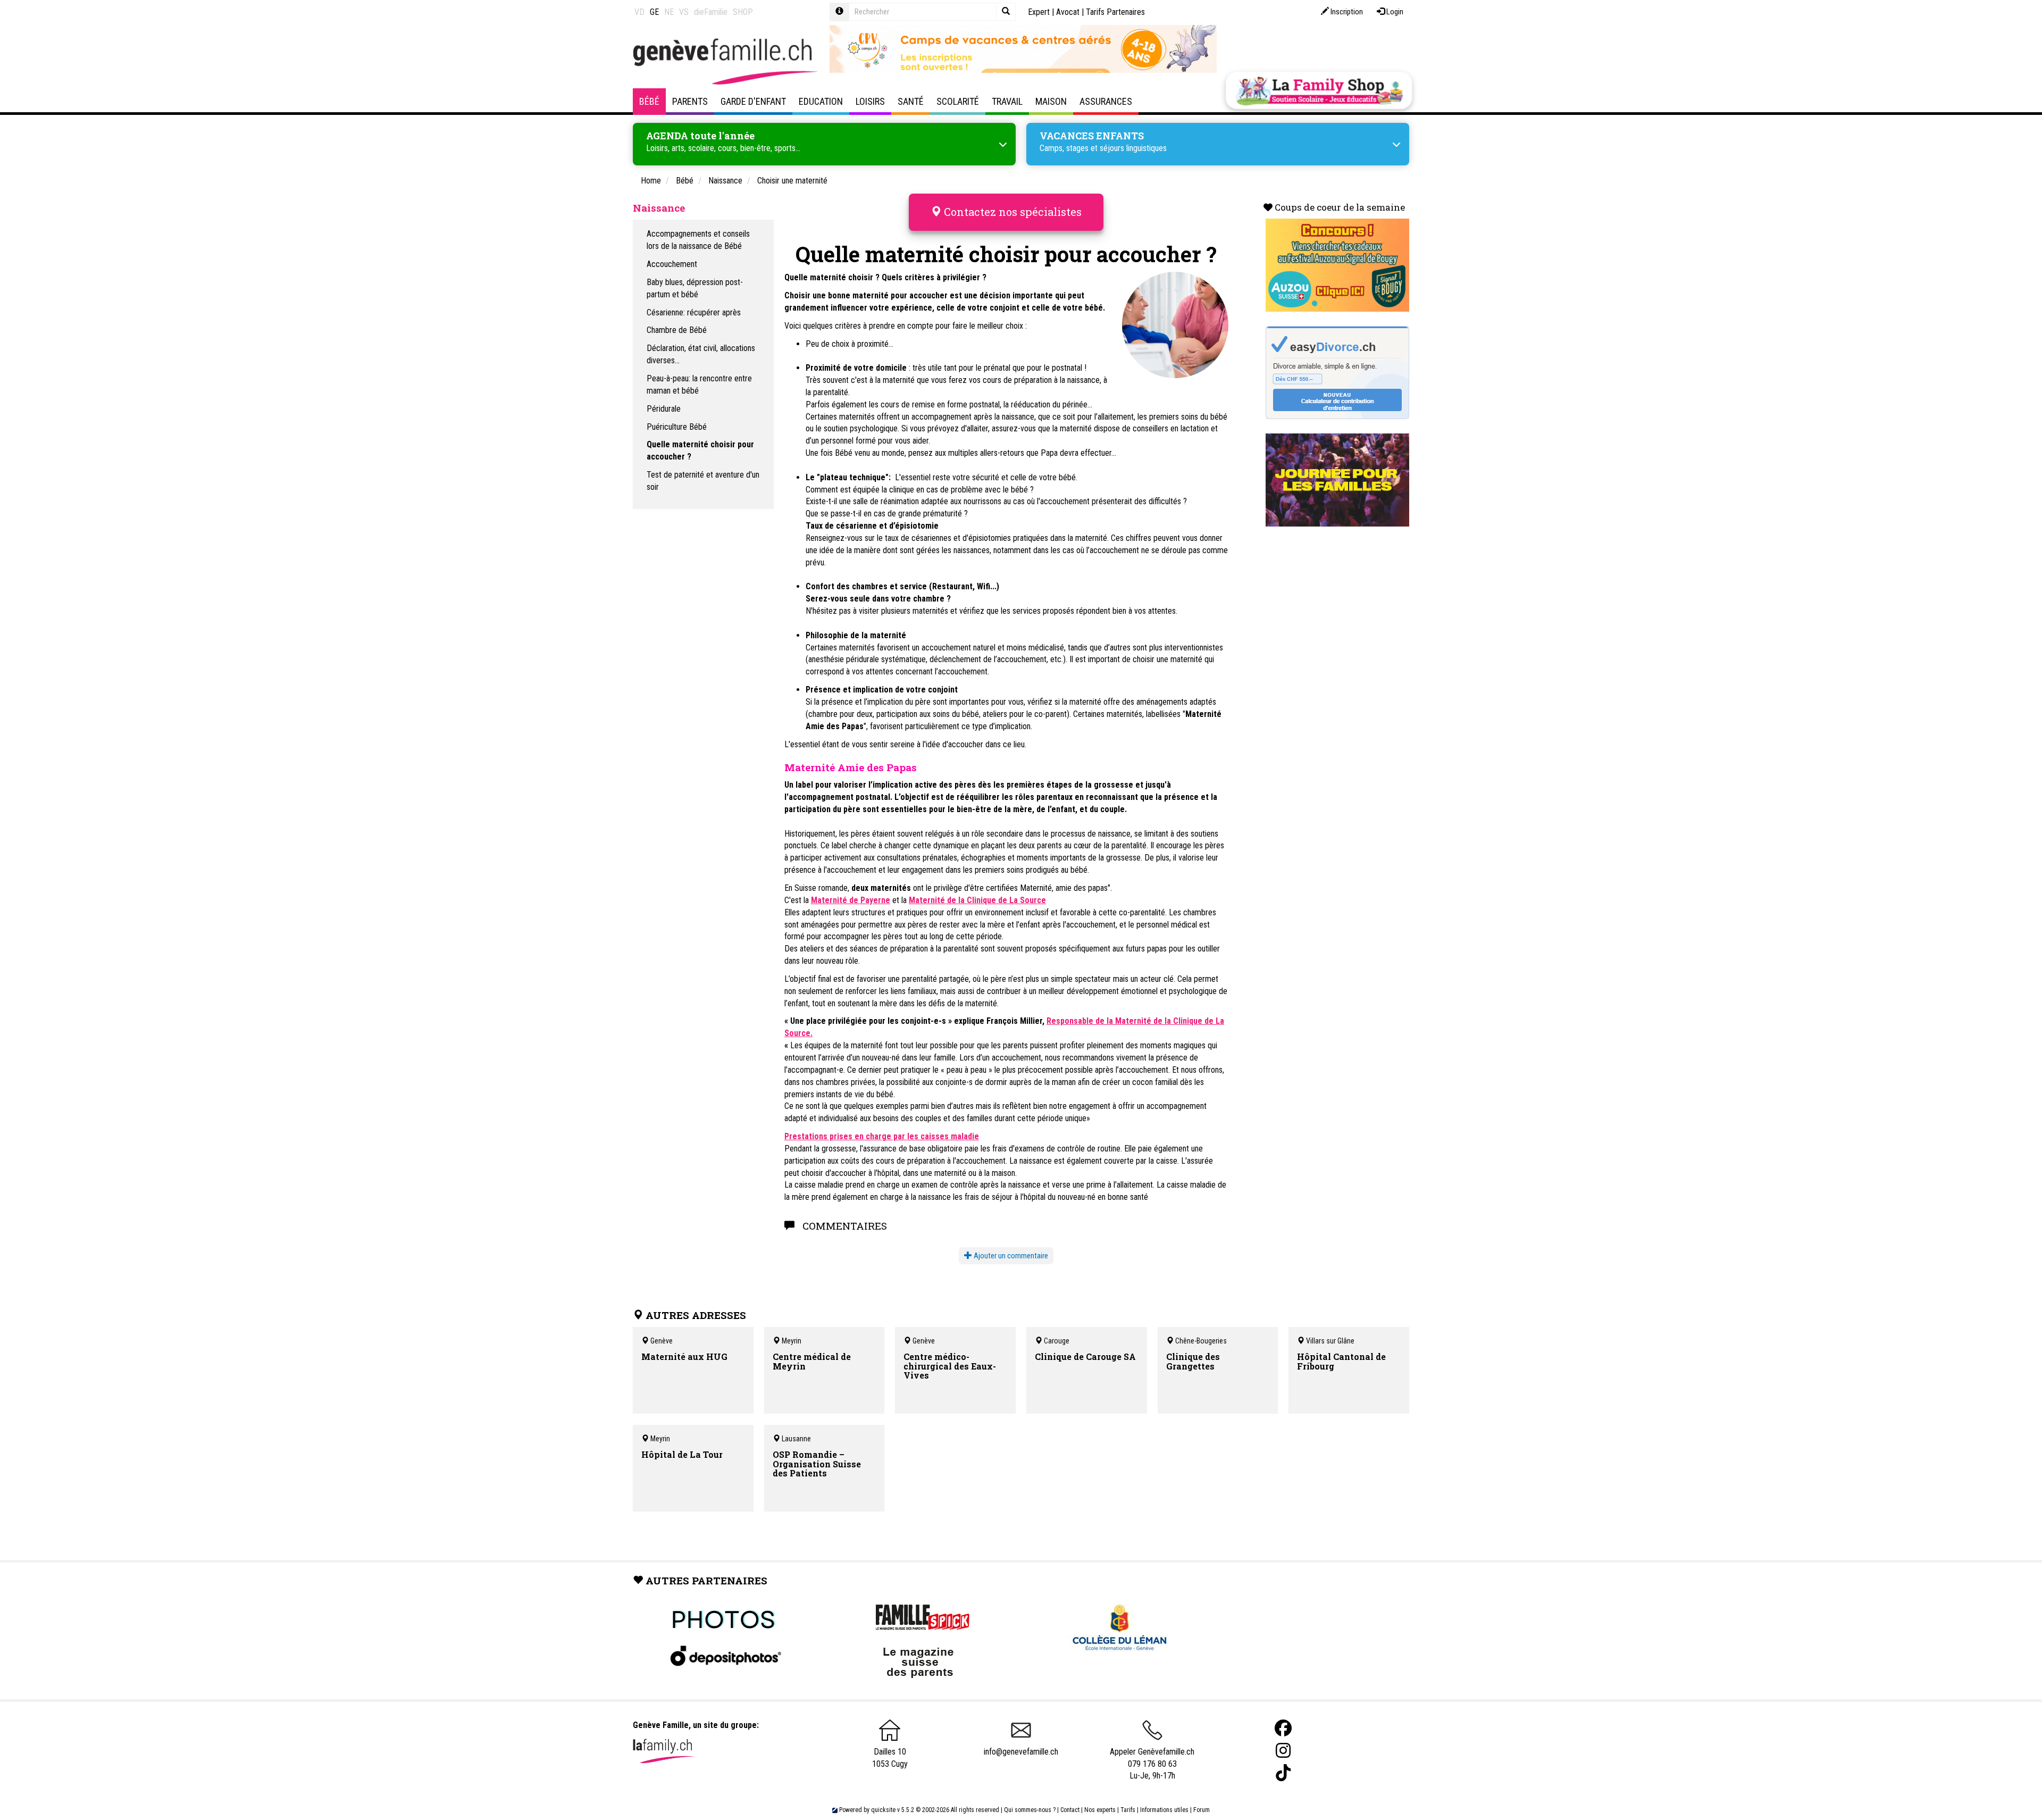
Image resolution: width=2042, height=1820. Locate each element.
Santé (911, 101)
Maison (1051, 101)
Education (821, 101)
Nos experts (1100, 1810)
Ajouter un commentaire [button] (1010, 1256)
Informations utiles (1164, 1810)
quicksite (883, 1810)
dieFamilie (711, 12)
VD (639, 12)
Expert (1039, 12)
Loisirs (870, 101)
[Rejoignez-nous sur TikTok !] (1283, 1773)
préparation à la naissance (1057, 380)
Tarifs (1128, 1810)
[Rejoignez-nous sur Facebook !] (1283, 1728)
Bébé (649, 101)
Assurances (1106, 101)
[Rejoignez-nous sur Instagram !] (1283, 1751)
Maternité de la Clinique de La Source (977, 900)
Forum (1202, 1810)
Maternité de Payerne (851, 900)
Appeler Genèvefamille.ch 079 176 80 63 (1152, 1758)
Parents (690, 101)
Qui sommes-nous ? (1030, 1810)
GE (654, 12)
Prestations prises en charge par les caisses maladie (882, 1136)
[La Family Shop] (1319, 90)
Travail (1007, 101)
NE (669, 12)
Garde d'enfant (753, 101)
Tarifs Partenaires (1115, 12)
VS (684, 12)
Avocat (1068, 12)
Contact (1070, 1810)
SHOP (743, 12)
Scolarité (958, 101)
